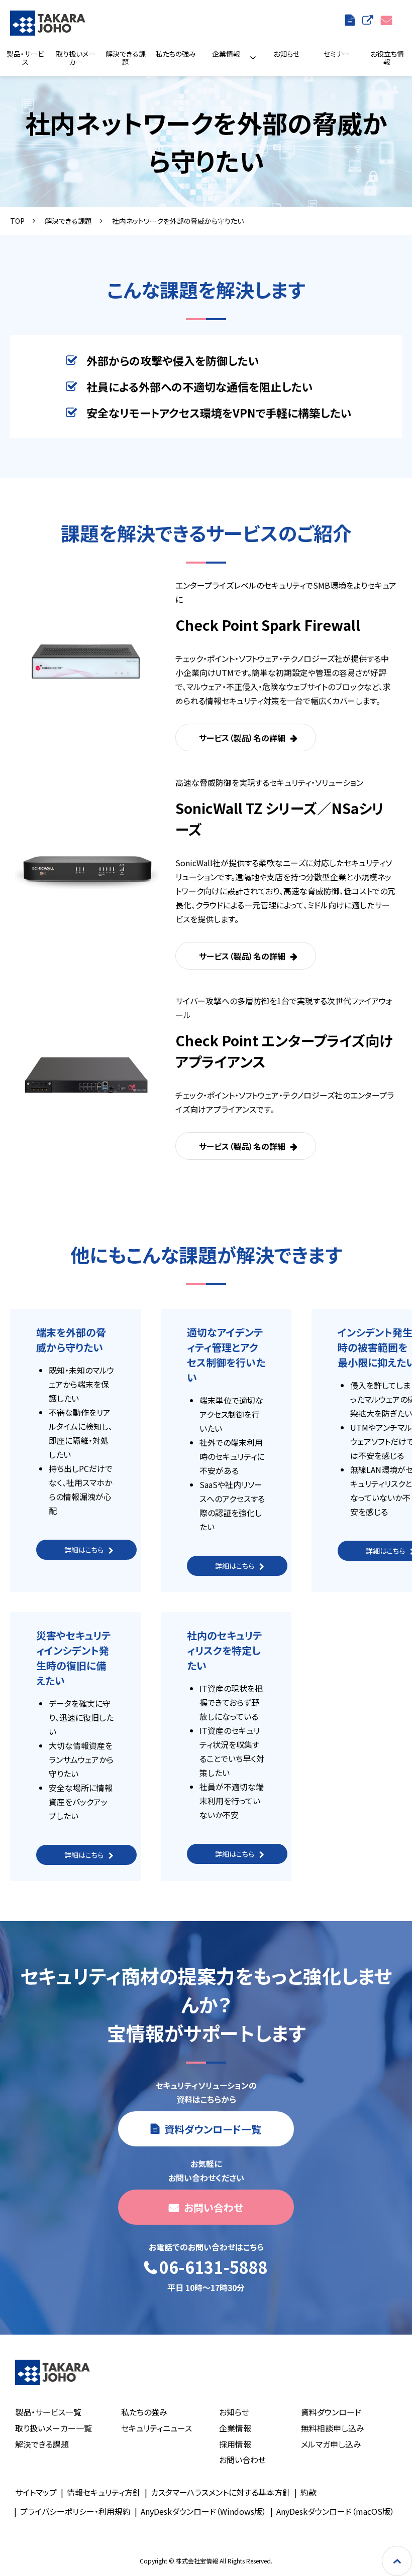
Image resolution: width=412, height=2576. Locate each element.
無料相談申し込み (333, 2428)
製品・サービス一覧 (48, 2412)
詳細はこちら (84, 1550)
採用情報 (235, 2444)
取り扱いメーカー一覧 (54, 2428)
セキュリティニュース (157, 2428)
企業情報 (226, 54)
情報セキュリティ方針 (104, 2492)
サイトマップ (36, 2492)
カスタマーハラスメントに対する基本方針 (221, 2492)
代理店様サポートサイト (369, 20)
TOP (17, 221)
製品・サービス (25, 58)
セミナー (337, 54)
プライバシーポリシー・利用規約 (75, 2511)
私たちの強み (176, 54)
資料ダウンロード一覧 (351, 20)
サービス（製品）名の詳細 (242, 738)
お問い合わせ (388, 20)
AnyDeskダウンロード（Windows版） (203, 2511)
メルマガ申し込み (331, 2444)
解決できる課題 (126, 58)
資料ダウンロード (331, 2412)
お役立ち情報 (387, 58)
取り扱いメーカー (76, 58)
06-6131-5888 (214, 2268)
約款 (308, 2492)
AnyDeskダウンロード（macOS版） (335, 2511)
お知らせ (286, 54)
